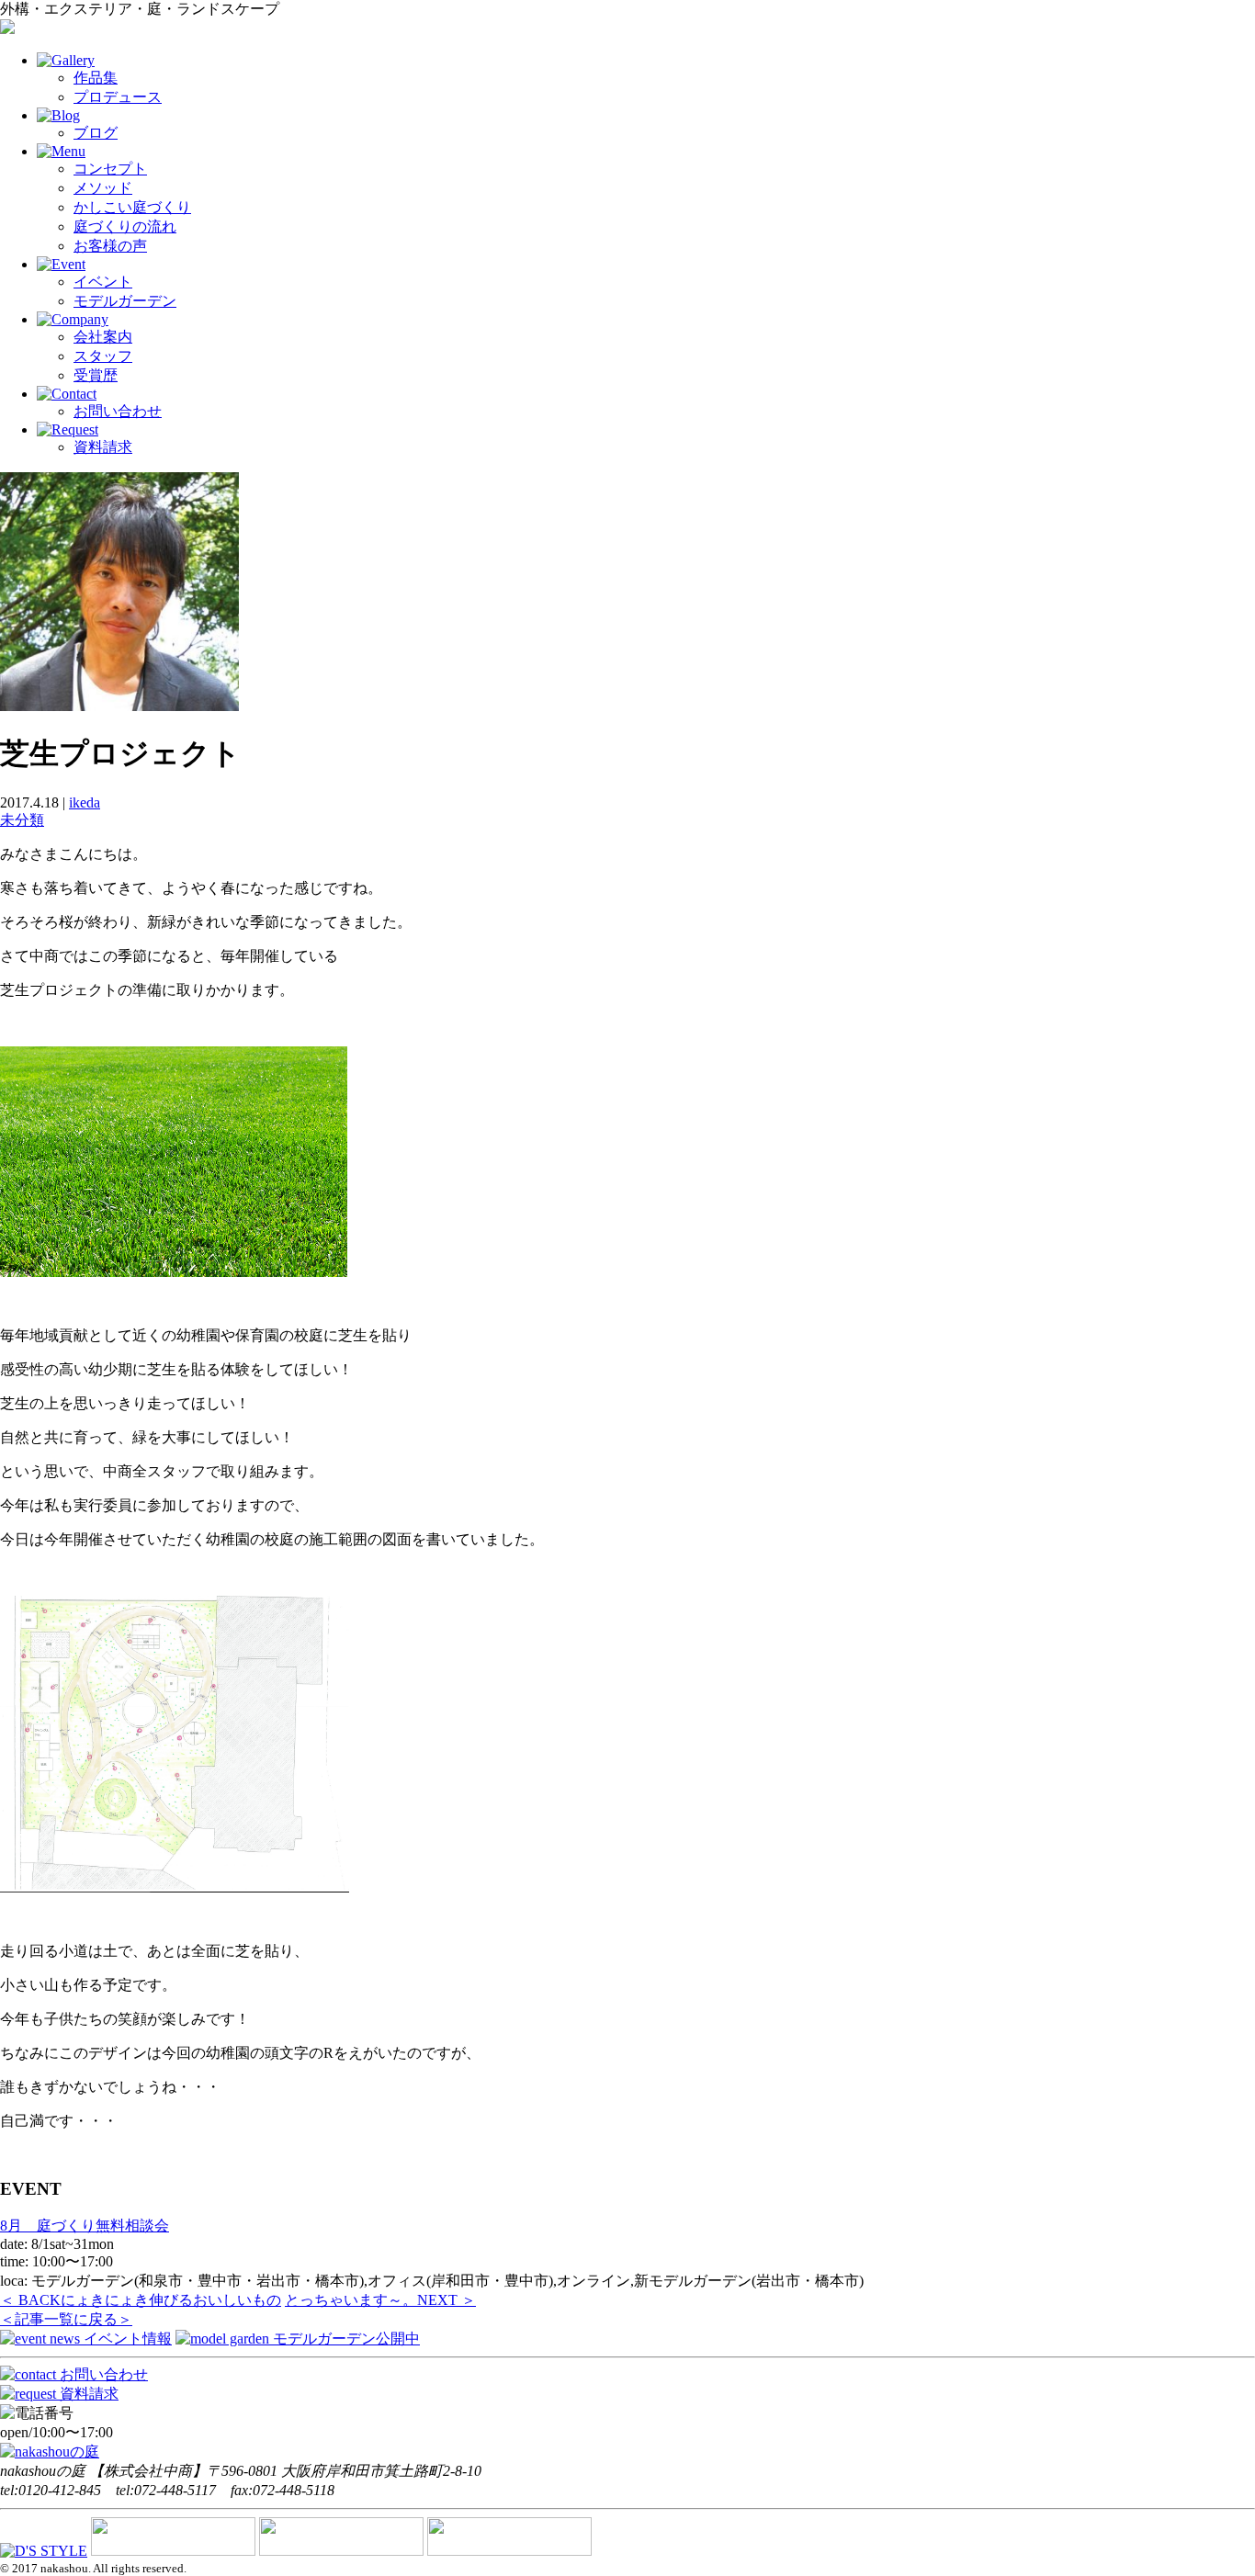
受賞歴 (96, 375)
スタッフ (103, 356)
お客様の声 (110, 246)
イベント (103, 282)
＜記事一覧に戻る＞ (66, 2319)
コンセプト (110, 169)
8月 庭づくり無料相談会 (85, 2226)
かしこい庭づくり (132, 207)
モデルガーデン (125, 301)
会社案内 (103, 337)
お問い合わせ (118, 411)
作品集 (96, 78)
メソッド (103, 188)
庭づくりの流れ (125, 226)
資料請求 (103, 447)
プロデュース (118, 97)
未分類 (22, 820)
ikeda (85, 802)
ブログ (96, 133)
